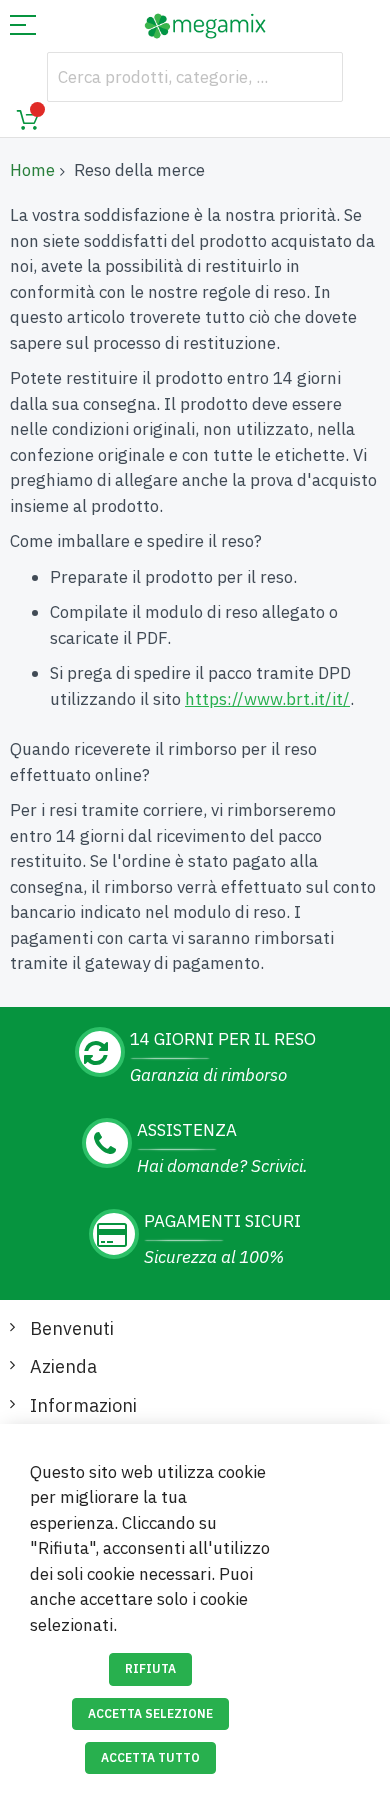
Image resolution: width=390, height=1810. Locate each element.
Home (32, 170)
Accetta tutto (150, 1757)
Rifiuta (150, 1668)
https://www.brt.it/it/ (267, 699)
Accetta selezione (150, 1713)
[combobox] (195, 77)
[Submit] (318, 77)
